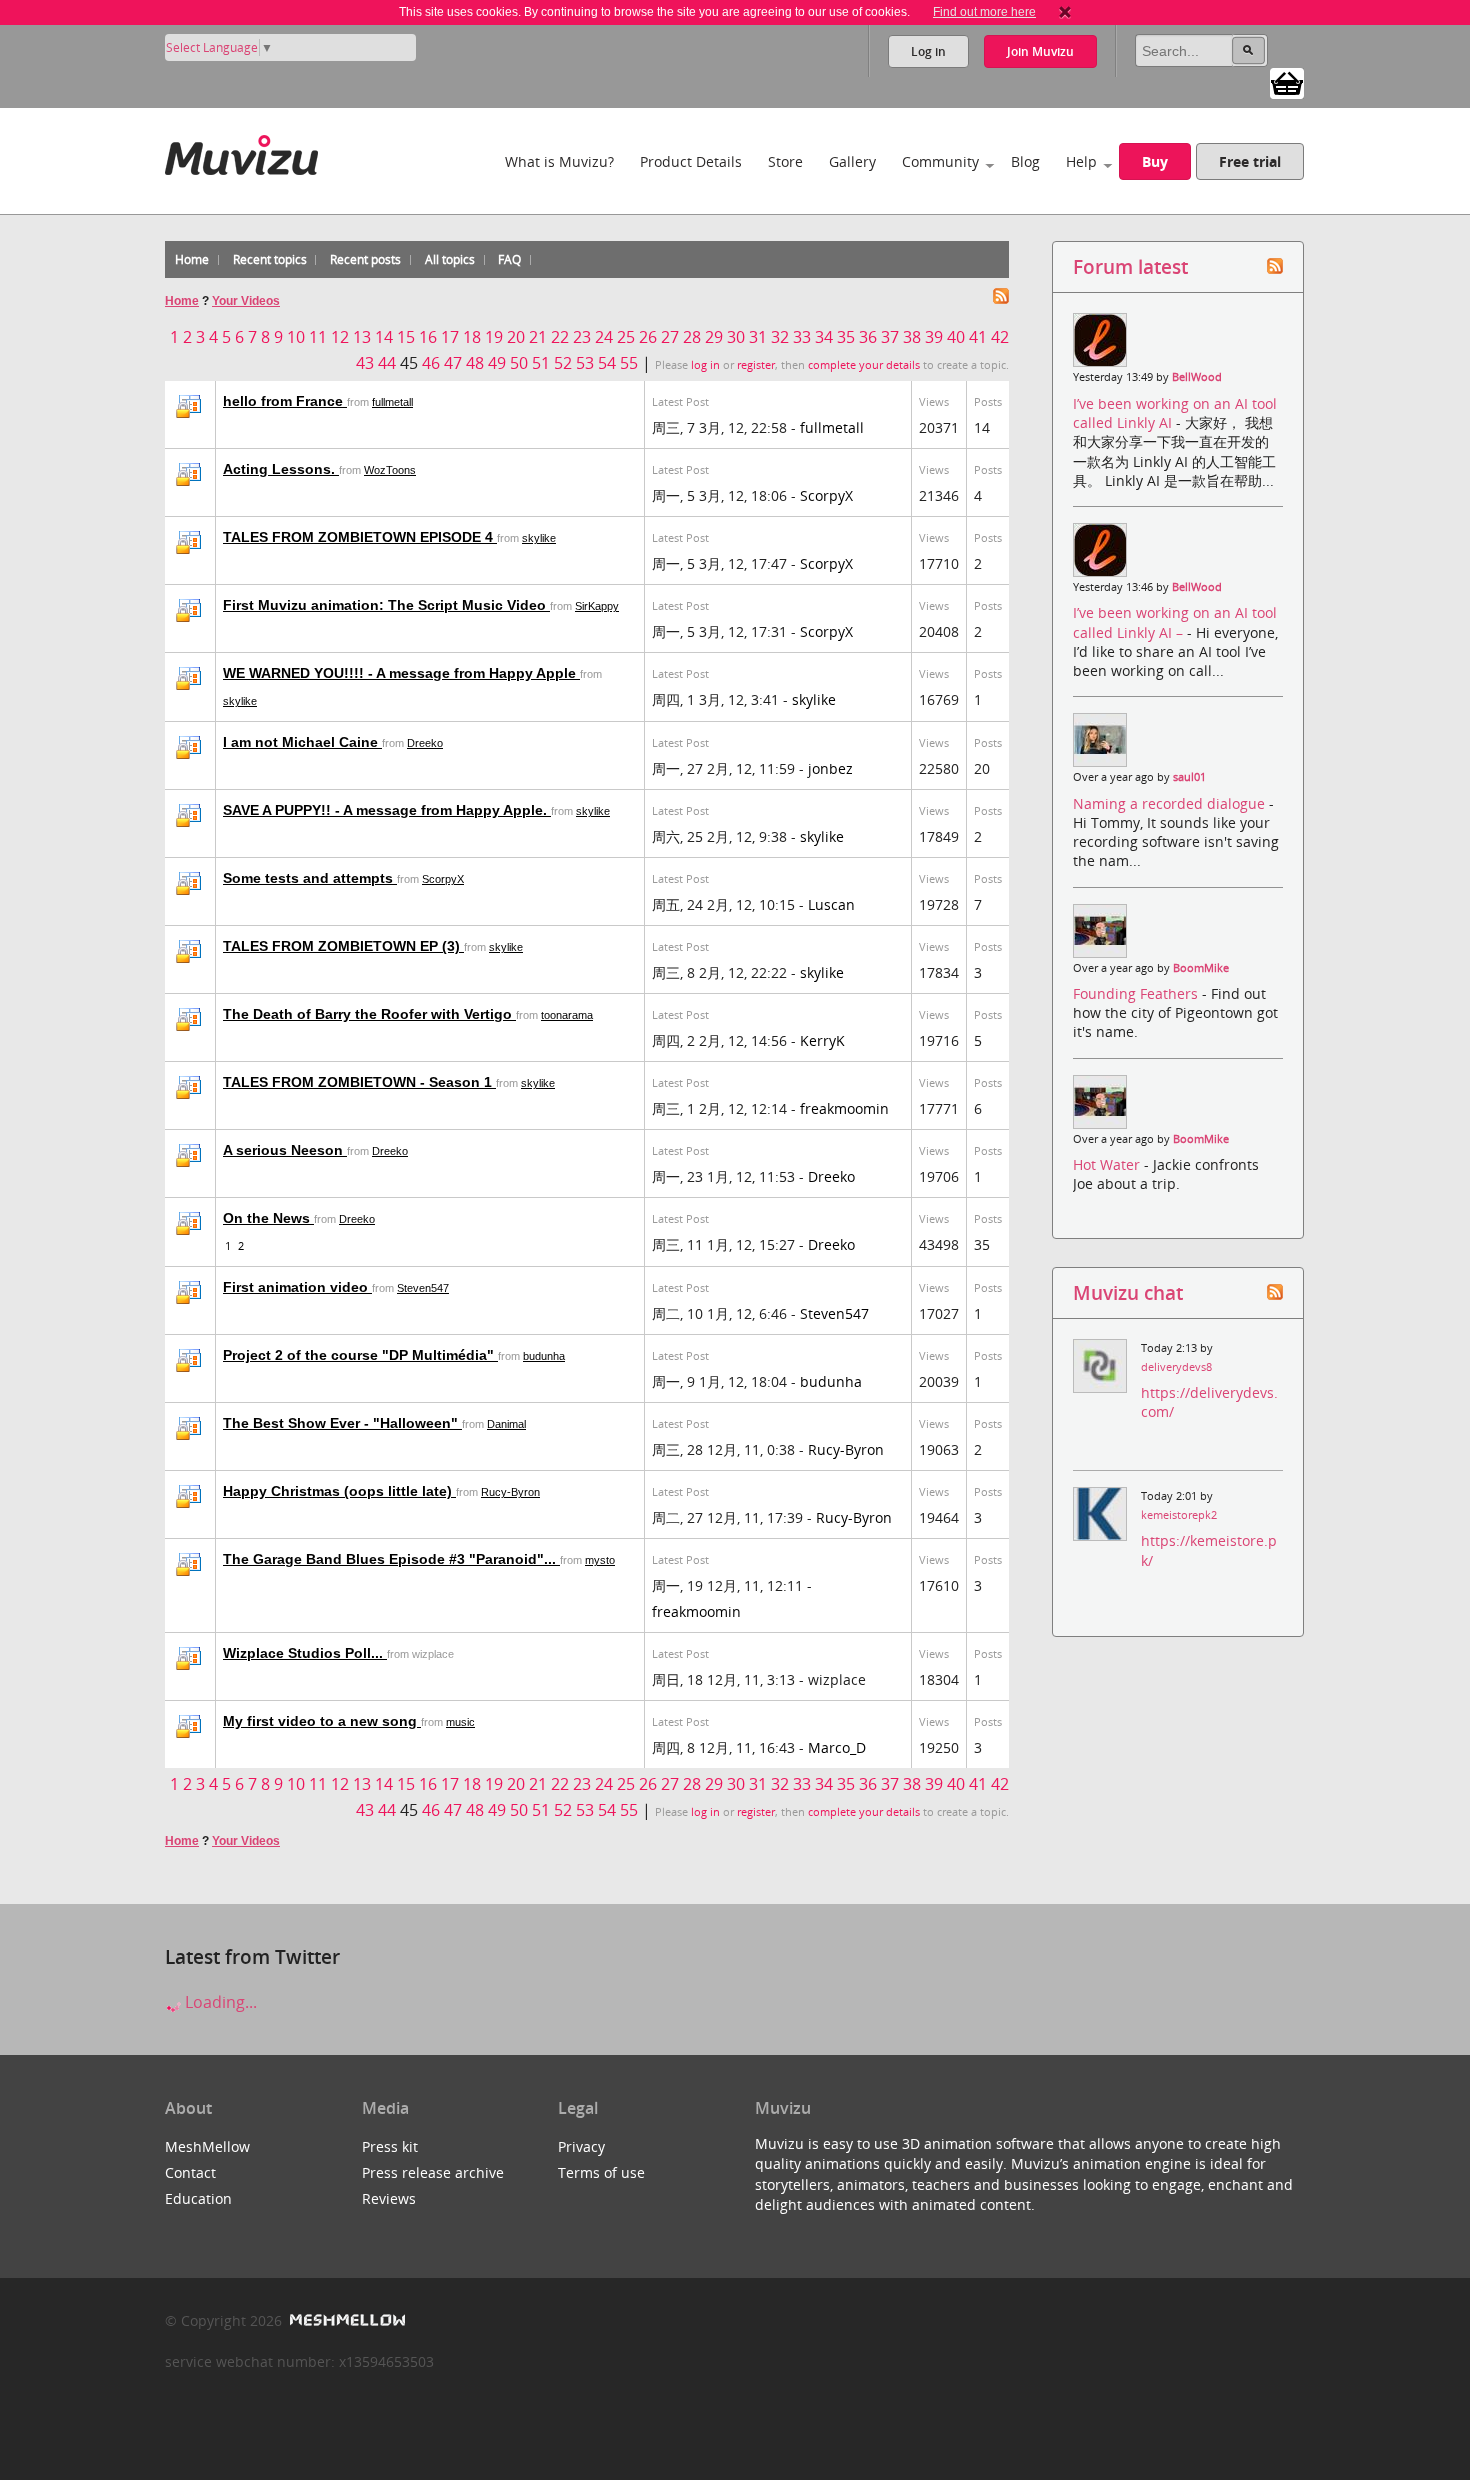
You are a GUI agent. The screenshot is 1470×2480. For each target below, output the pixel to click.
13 (362, 337)
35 (846, 337)
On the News (268, 1218)
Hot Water (1108, 1164)
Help (1081, 161)
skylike (539, 538)
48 (475, 363)
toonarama (567, 1015)
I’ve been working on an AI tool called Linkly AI (1175, 413)
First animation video (297, 1287)
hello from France (285, 401)
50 (519, 363)
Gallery (852, 161)
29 (714, 337)
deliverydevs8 (1176, 1367)
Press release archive (433, 2172)
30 (736, 337)
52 (563, 363)
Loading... (219, 2002)
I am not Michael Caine (302, 742)
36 (868, 337)
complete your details (864, 365)
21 (538, 337)
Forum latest (1130, 266)
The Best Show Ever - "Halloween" (342, 1423)
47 (453, 363)
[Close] (1065, 12)
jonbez (830, 768)
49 (497, 363)
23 (582, 337)
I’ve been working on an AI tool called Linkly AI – (1175, 622)
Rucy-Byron (846, 1449)
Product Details (691, 161)
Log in (928, 51)
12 (340, 337)
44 (387, 363)
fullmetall (392, 402)
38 (912, 337)
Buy (1155, 161)
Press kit (390, 2146)
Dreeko (425, 743)
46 (431, 363)
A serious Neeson (285, 1150)
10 (296, 337)
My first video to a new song (322, 1721)
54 (607, 363)
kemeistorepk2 (1179, 1515)
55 (629, 363)
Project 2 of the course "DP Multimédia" (360, 1355)
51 (541, 363)
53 (585, 363)
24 (604, 337)
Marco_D (837, 1747)
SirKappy (597, 606)
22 (560, 337)
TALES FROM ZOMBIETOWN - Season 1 (359, 1082)
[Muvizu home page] (241, 151)
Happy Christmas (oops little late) (339, 1491)
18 (472, 337)
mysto (600, 1560)
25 (626, 337)
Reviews (389, 2198)
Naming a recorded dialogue (1171, 803)
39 (934, 337)
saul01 (1189, 777)
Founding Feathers (1137, 993)
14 (384, 337)
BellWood (1197, 377)
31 (758, 337)
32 (780, 337)
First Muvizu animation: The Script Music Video (386, 605)
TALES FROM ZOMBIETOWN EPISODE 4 (360, 537)
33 (802, 337)
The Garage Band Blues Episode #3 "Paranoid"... (391, 1559)
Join (1040, 51)
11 (318, 337)
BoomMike (1201, 968)
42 (1000, 337)
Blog (1025, 161)
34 (824, 337)
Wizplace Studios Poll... (305, 1653)
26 (648, 337)
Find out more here (984, 12)
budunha (544, 1356)
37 (890, 337)
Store (785, 161)
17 (450, 337)
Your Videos (246, 301)
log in (705, 365)
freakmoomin (844, 1108)
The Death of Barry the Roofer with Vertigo (369, 1014)
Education (198, 2198)
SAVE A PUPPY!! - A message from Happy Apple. (387, 810)
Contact (190, 2172)
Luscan (831, 904)
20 (516, 337)
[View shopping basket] (1287, 82)
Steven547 (423, 1288)
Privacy (581, 2146)
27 (670, 337)
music (460, 1722)
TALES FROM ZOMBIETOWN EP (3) (343, 946)
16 (428, 337)
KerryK (822, 1040)
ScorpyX (826, 495)
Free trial (1250, 161)
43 (365, 363)
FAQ (509, 259)
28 (692, 337)
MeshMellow (207, 2146)
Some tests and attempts (310, 878)
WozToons (390, 470)
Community (940, 161)
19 (494, 337)
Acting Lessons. (281, 469)
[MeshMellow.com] (345, 2320)
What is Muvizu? (559, 161)
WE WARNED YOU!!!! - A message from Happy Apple (401, 673)
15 (406, 337)
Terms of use (601, 2172)
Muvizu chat (1128, 1292)
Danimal (506, 1424)
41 (978, 337)
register (756, 365)
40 (956, 337)
